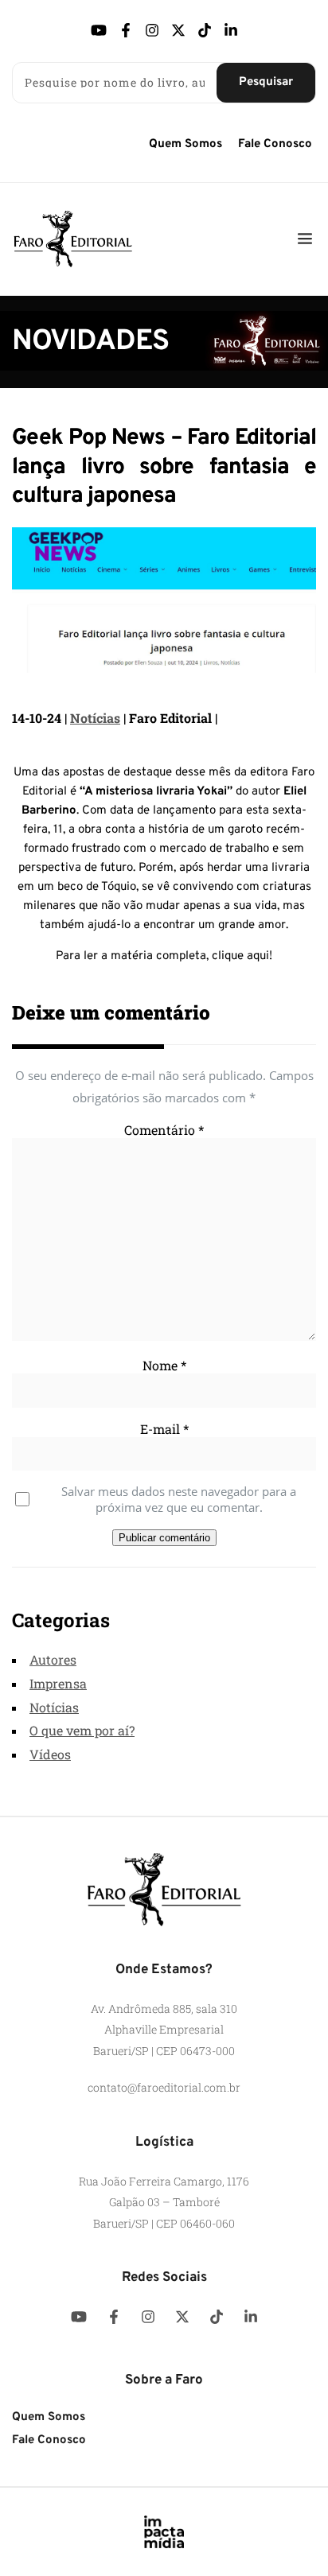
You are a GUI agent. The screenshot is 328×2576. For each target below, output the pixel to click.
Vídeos (50, 1754)
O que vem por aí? (82, 1730)
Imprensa (58, 1683)
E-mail (164, 1429)
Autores (53, 1659)
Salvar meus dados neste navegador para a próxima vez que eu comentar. (179, 1499)
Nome (164, 1365)
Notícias (95, 718)
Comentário (164, 1130)
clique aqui (240, 956)
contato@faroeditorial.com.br (164, 2087)
